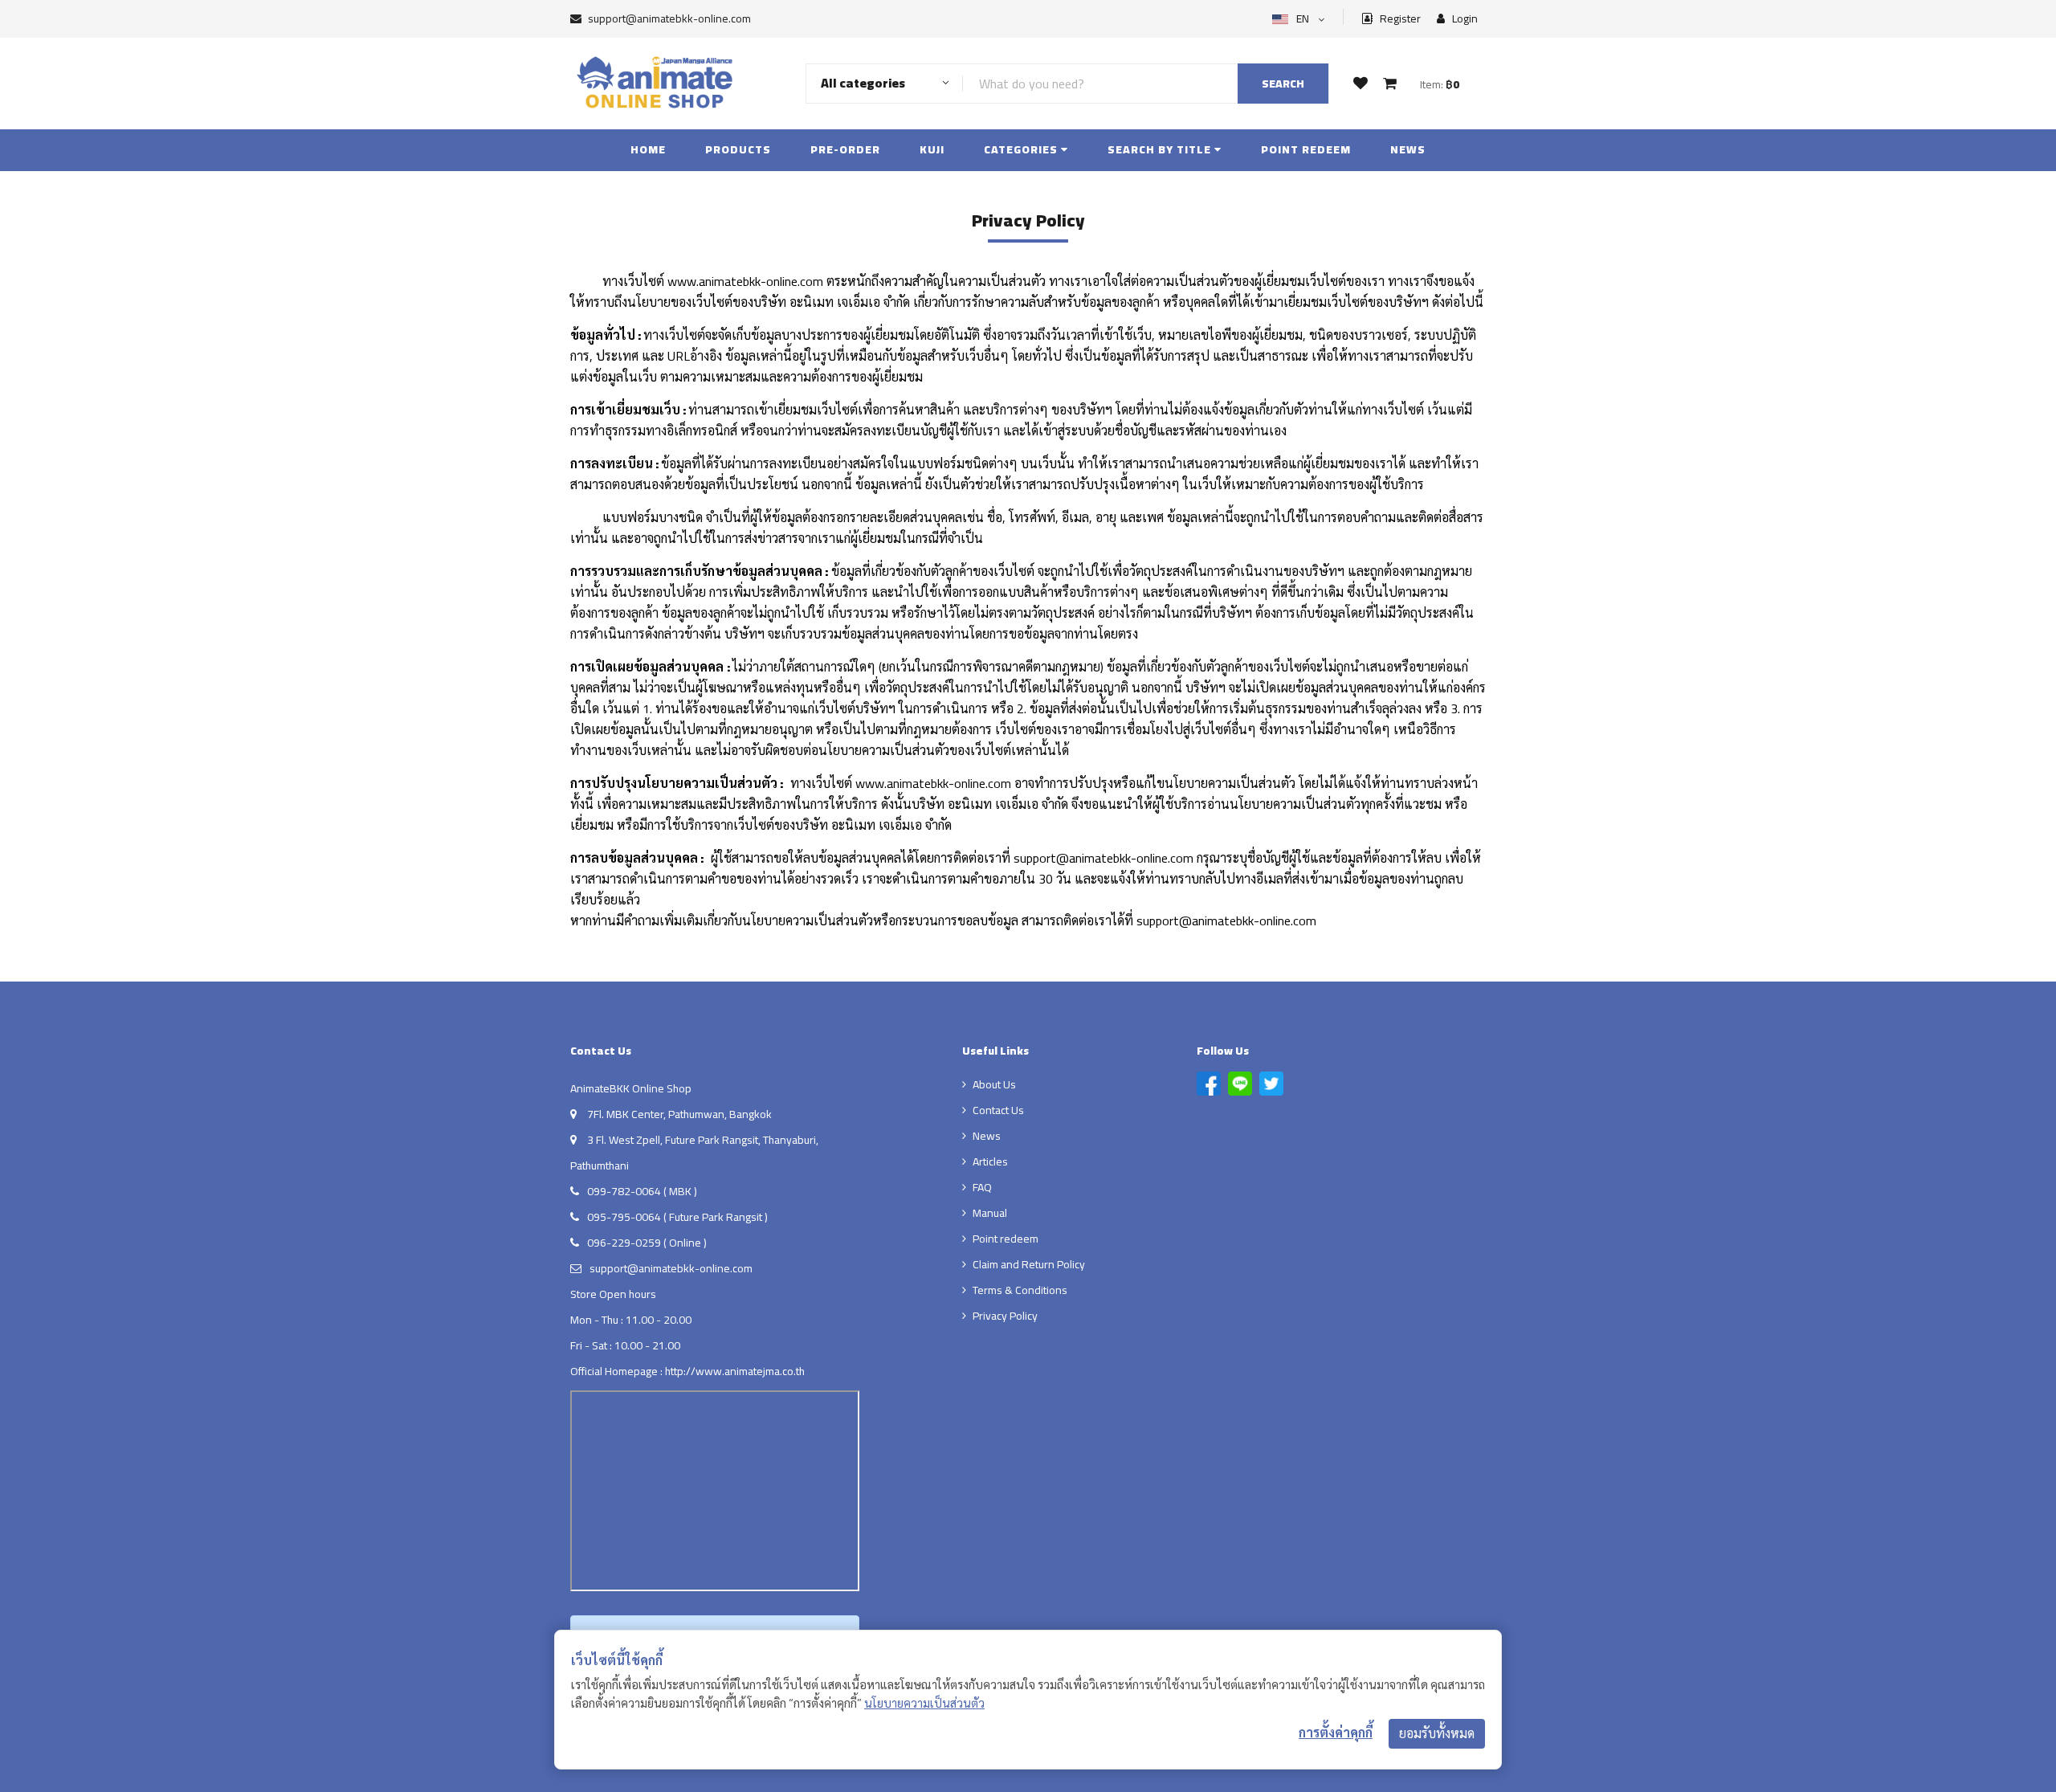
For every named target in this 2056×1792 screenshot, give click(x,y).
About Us (994, 1084)
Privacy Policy (1005, 1316)
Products (738, 149)
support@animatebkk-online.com (669, 18)
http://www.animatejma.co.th (735, 1371)
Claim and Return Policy (1029, 1264)
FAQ (982, 1187)
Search (1283, 84)
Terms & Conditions (1020, 1290)
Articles (990, 1161)
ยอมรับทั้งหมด (1437, 1733)
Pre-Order (845, 149)
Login (1464, 19)
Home (648, 149)
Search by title (1161, 149)
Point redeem (1306, 149)
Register (1399, 19)
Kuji (932, 149)
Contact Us (998, 1110)
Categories (1022, 149)
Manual (990, 1213)
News (1408, 149)
